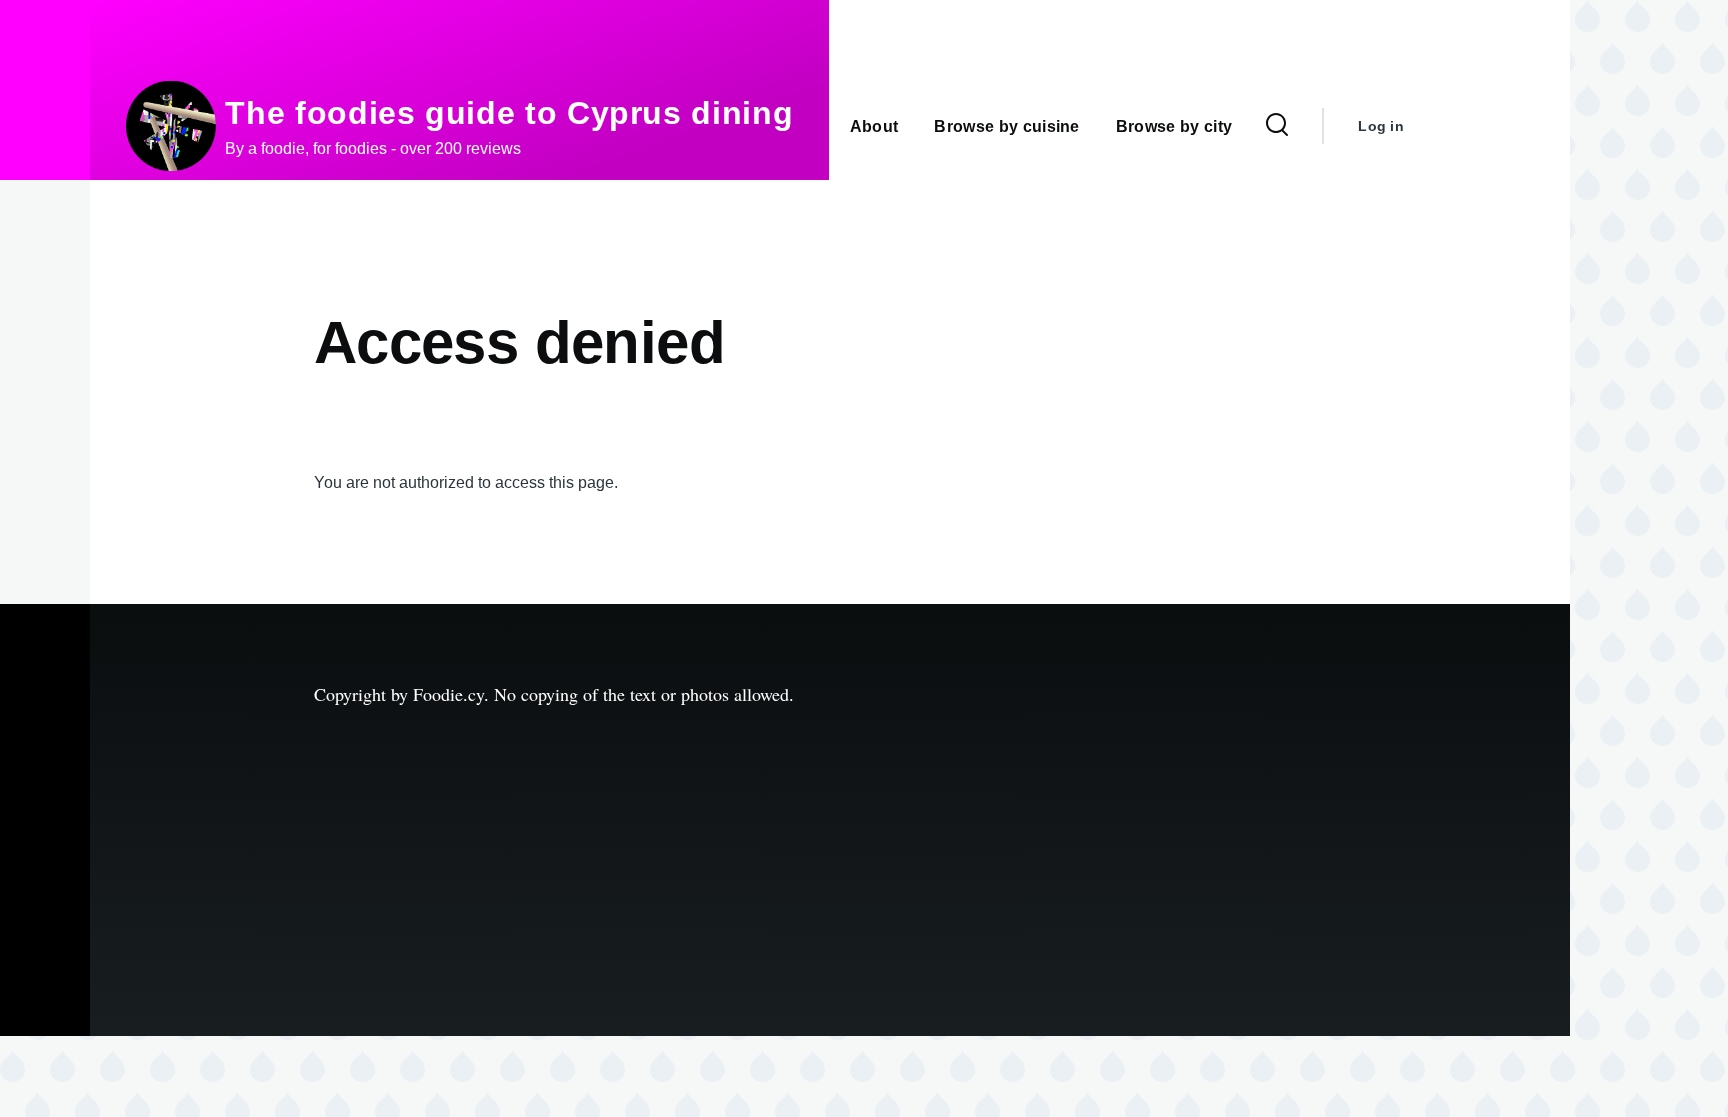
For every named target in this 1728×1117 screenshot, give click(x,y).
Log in (1381, 126)
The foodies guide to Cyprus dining (509, 113)
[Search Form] (1277, 126)
